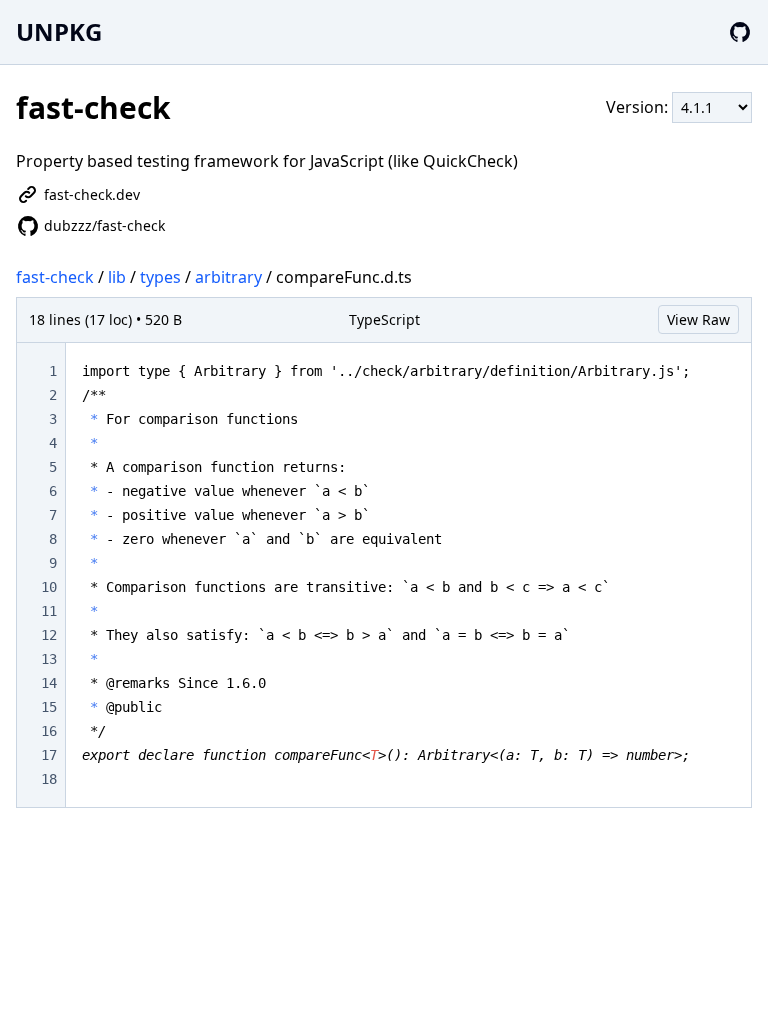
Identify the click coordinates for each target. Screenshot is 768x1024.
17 (49, 755)
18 (49, 779)
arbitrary (228, 277)
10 (49, 587)
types (160, 277)
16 (49, 731)
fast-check (55, 277)
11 (49, 611)
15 (49, 707)
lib (117, 277)
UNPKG (59, 31)
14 (49, 683)
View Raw (698, 319)
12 (49, 635)
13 (49, 659)
